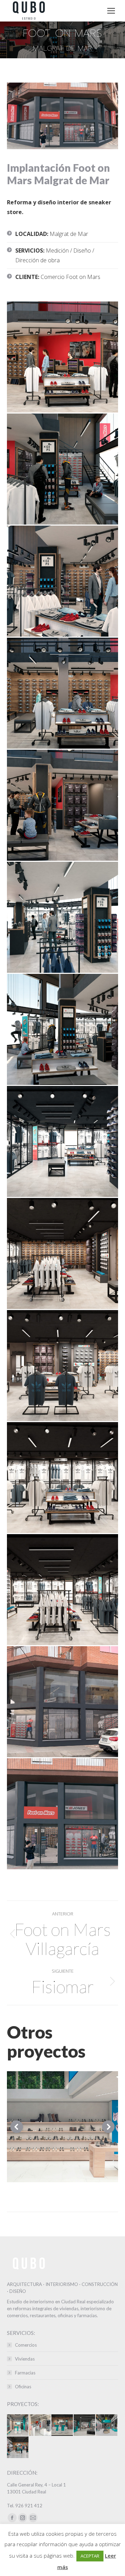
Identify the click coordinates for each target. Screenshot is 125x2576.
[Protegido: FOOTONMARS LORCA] (40, 2425)
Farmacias (25, 2373)
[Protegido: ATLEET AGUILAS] (18, 2425)
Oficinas (23, 2387)
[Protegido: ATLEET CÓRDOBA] (107, 2425)
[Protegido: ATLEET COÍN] (18, 2448)
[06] (62, 917)
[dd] (62, 1478)
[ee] (62, 1590)
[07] (62, 1029)
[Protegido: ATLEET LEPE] (85, 2425)
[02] (62, 469)
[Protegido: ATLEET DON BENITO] (62, 2425)
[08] (62, 1814)
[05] (62, 805)
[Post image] (62, 2127)
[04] (62, 693)
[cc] (62, 1366)
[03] (62, 581)
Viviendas (25, 2359)
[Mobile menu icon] (111, 11)
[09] (62, 1702)
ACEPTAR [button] (90, 2556)
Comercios (26, 2345)
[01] (62, 357)
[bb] (62, 1253)
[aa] (62, 1141)
